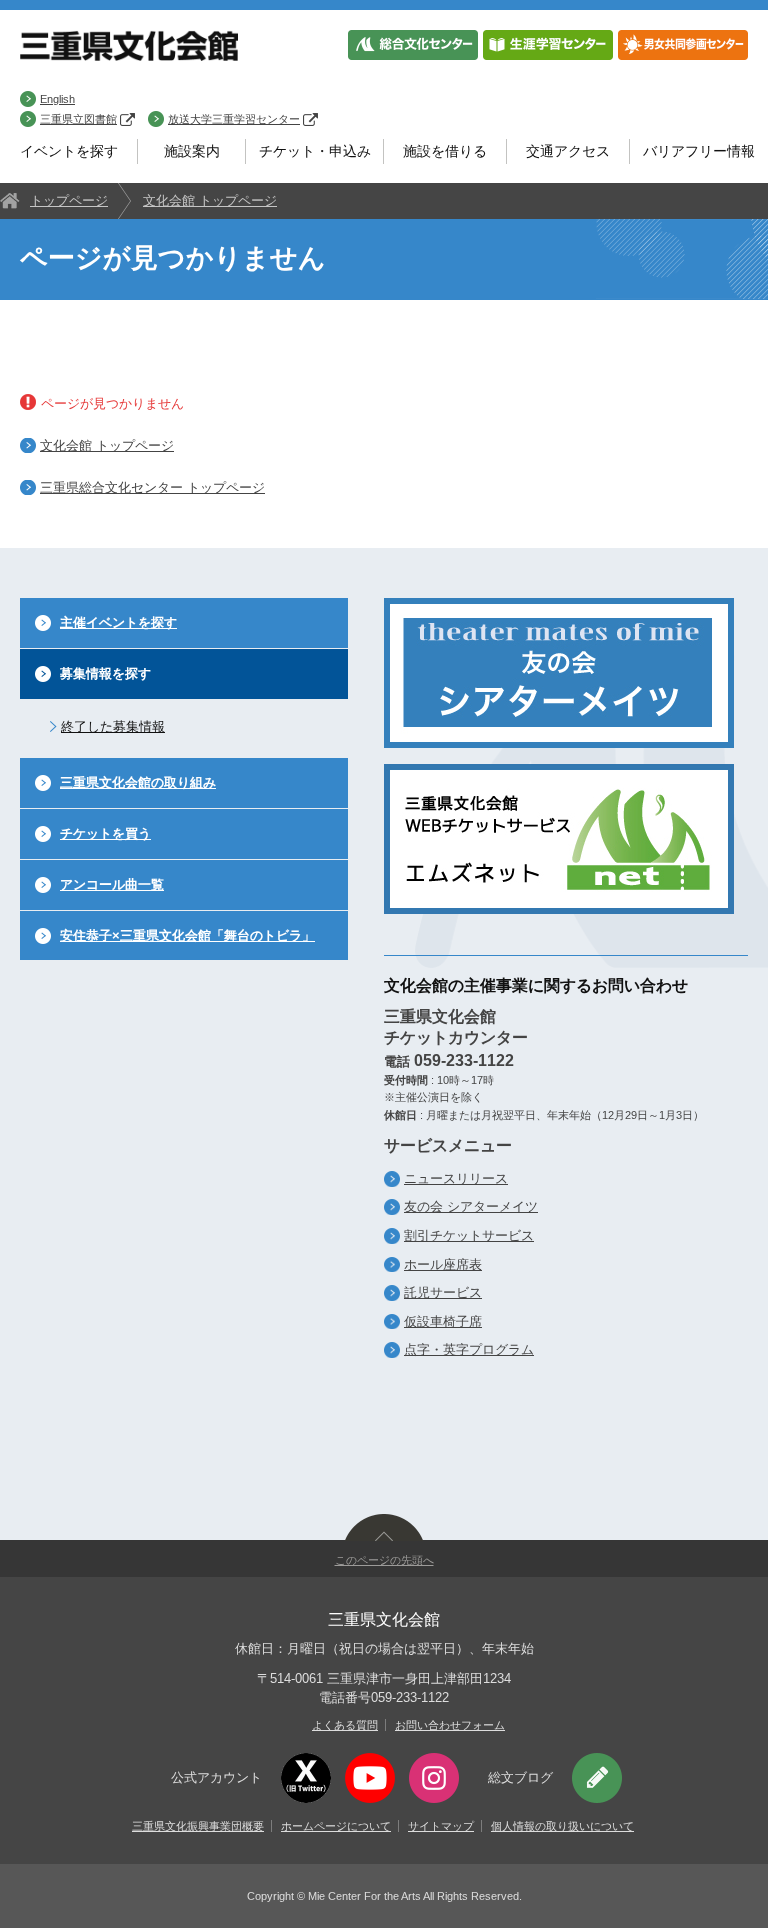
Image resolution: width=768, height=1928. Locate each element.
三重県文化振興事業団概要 (198, 1826)
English (57, 99)
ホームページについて (336, 1826)
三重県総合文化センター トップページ (152, 487)
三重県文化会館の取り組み (138, 782)
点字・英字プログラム (469, 1349)
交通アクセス (568, 151)
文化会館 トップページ (210, 200)
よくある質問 (345, 1725)
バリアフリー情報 (699, 151)
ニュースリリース (456, 1178)
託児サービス (443, 1292)
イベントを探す (69, 151)
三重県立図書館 (78, 119)
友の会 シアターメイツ (471, 1206)
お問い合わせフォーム (450, 1725)
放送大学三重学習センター (234, 119)
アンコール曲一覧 (112, 884)
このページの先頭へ (384, 1560)
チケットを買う (105, 833)
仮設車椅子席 (443, 1321)
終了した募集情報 (113, 726)
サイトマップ (441, 1826)
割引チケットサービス (469, 1235)
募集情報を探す (105, 673)
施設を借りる (445, 151)
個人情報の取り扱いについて (562, 1826)
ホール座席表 (443, 1264)
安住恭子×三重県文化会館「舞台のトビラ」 (187, 935)
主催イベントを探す (118, 622)
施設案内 (192, 151)
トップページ (69, 200)
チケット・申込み (315, 151)
